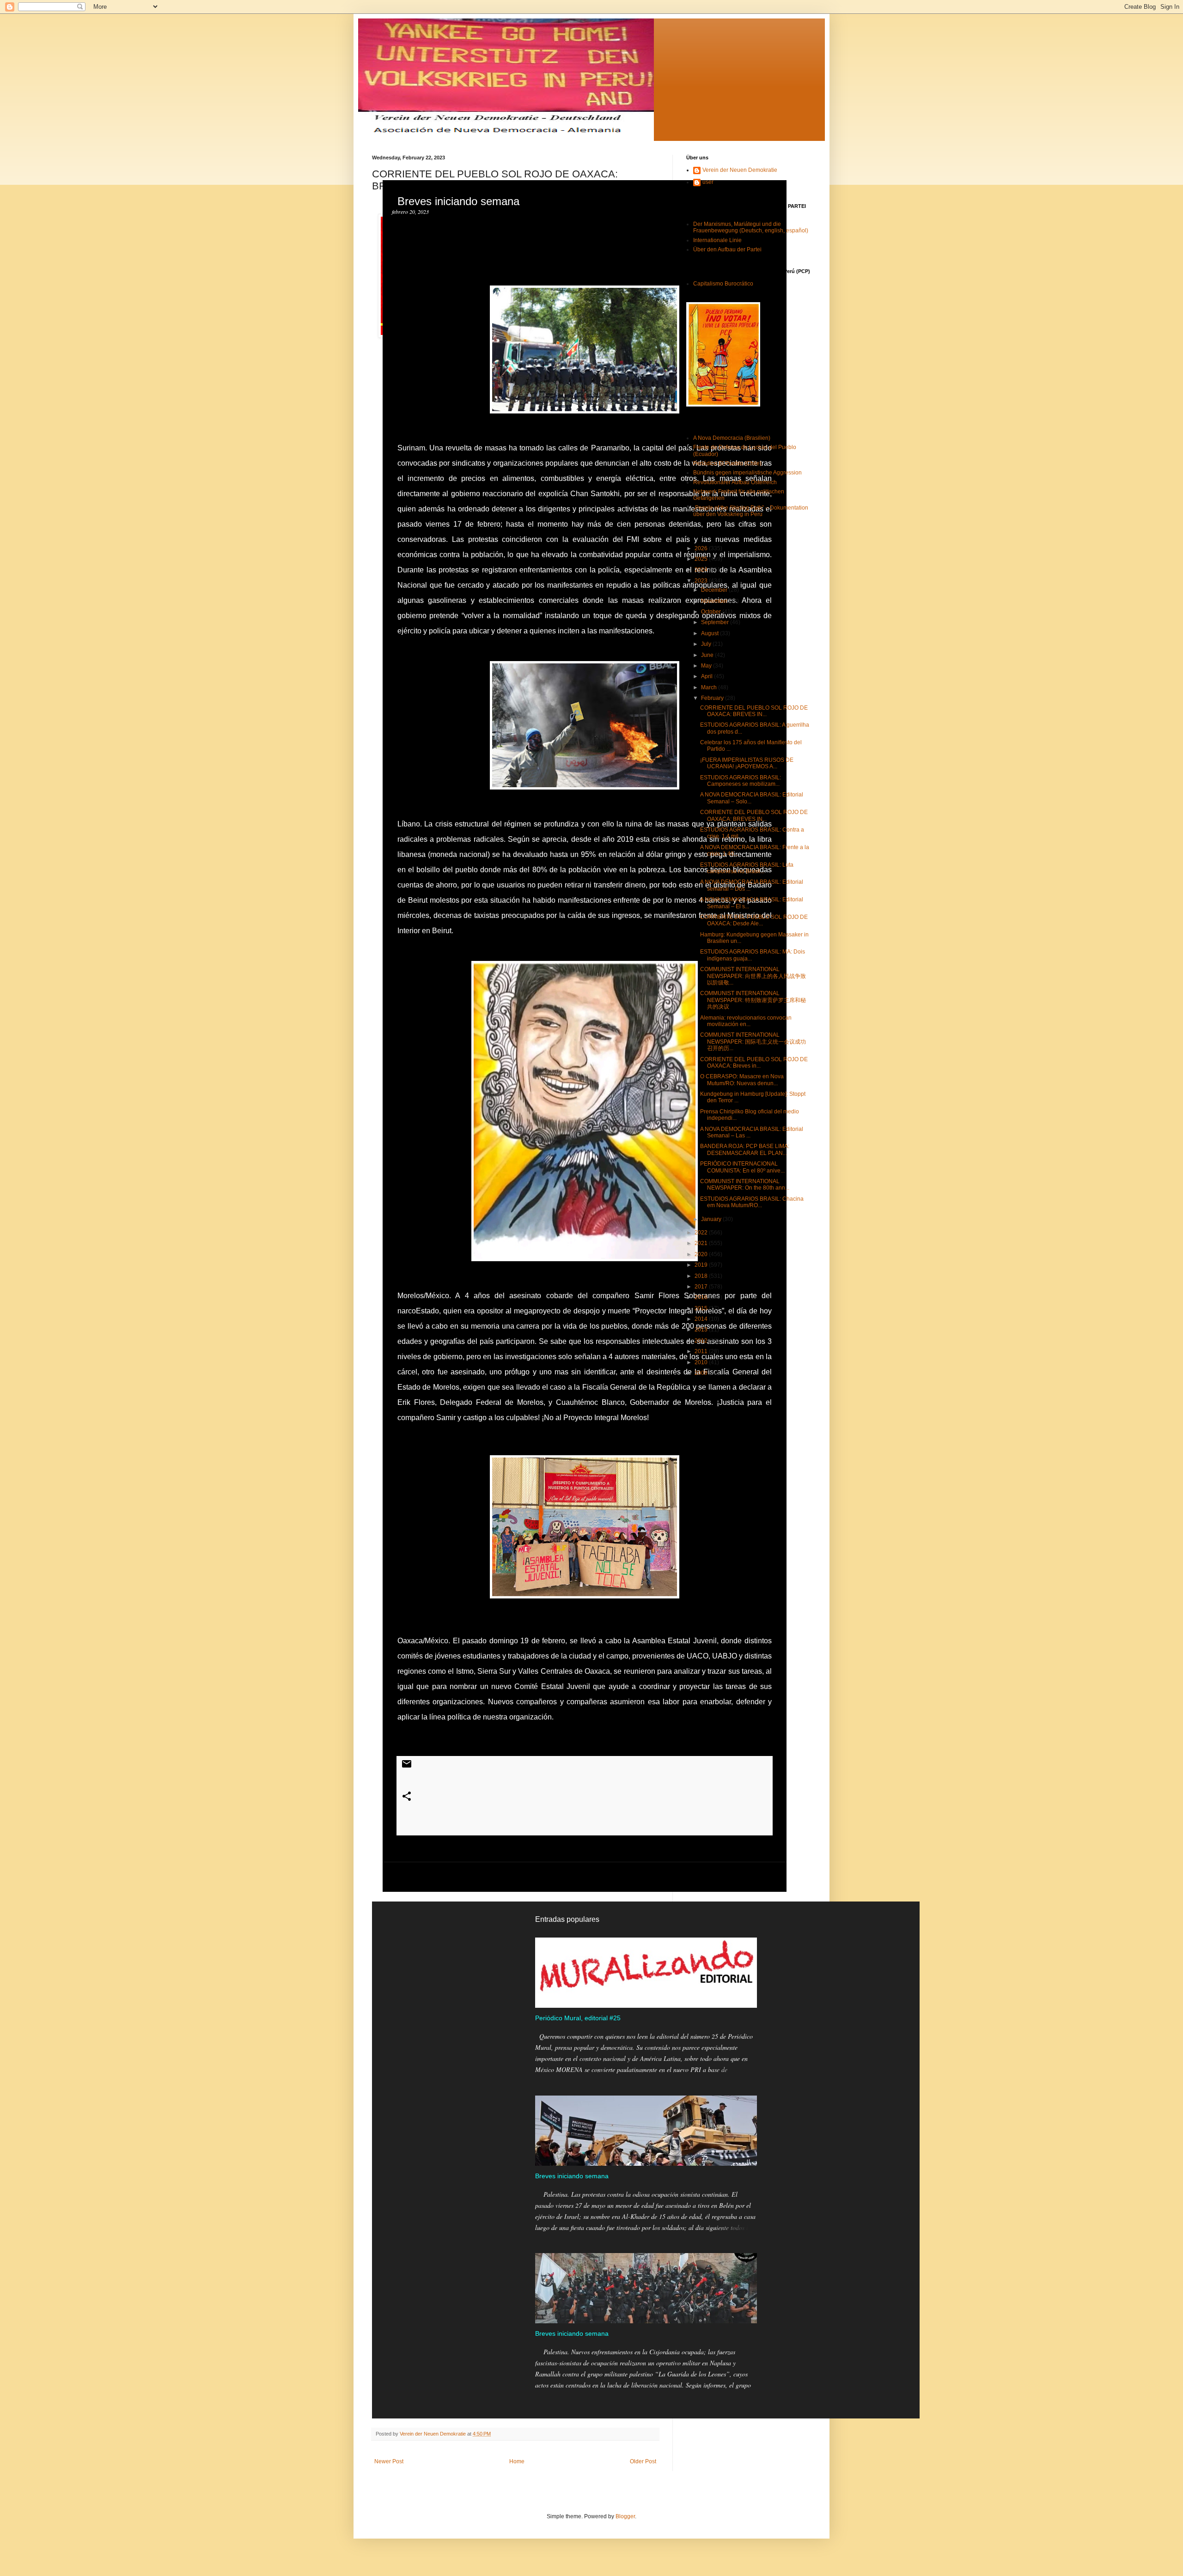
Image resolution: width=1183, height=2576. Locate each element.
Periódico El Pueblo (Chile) (727, 463)
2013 (702, 1330)
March (710, 687)
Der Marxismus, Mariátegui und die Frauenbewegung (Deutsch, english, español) (751, 227)
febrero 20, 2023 (410, 212)
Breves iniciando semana (572, 2176)
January (712, 1219)
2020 (702, 1254)
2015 (702, 1308)
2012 (702, 1341)
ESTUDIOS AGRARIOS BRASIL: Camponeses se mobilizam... (741, 781)
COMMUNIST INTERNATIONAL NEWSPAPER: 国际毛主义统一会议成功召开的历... (753, 1042)
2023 (702, 581)
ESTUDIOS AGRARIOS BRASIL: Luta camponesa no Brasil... (747, 868)
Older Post (643, 2461)
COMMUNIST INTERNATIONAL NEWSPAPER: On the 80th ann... (745, 1185)
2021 (702, 1243)
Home (517, 2461)
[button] (403, 250)
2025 (702, 559)
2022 (702, 1233)
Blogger (625, 2516)
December (715, 590)
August (710, 633)
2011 (702, 1351)
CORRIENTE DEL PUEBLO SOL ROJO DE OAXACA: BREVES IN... (754, 711)
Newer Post (389, 2461)
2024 (702, 570)
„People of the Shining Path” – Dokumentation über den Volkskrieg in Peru (751, 511)
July (707, 644)
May (707, 666)
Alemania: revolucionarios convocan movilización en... (746, 1021)
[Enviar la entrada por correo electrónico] (407, 1768)
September (716, 622)
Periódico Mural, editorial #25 (578, 2018)
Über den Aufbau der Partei (727, 249)
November (715, 601)
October (712, 612)
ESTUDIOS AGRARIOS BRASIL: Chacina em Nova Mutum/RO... (752, 1202)
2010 (702, 1362)
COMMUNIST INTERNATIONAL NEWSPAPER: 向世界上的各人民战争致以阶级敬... (753, 976)
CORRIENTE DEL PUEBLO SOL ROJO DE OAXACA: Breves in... (754, 1063)
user (708, 182)
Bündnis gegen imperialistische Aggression (747, 473)
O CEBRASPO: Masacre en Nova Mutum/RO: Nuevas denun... (742, 1080)
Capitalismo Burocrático (723, 284)
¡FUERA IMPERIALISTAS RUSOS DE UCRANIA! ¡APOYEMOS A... (747, 763)
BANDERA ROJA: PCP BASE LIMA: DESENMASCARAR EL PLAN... (745, 1149)
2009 (702, 1373)
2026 (702, 548)
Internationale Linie (717, 240)
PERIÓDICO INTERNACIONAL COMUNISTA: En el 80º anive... (742, 1167)
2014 (702, 1319)
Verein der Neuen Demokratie (740, 170)
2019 (702, 1265)
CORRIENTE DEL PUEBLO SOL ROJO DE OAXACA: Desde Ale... (754, 920)
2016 (702, 1297)
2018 (702, 1276)
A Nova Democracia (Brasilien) (732, 438)
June (708, 655)
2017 (702, 1287)
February (713, 698)
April (707, 676)
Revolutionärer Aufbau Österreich (735, 482)
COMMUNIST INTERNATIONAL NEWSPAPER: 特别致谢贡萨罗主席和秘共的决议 (753, 1000)
